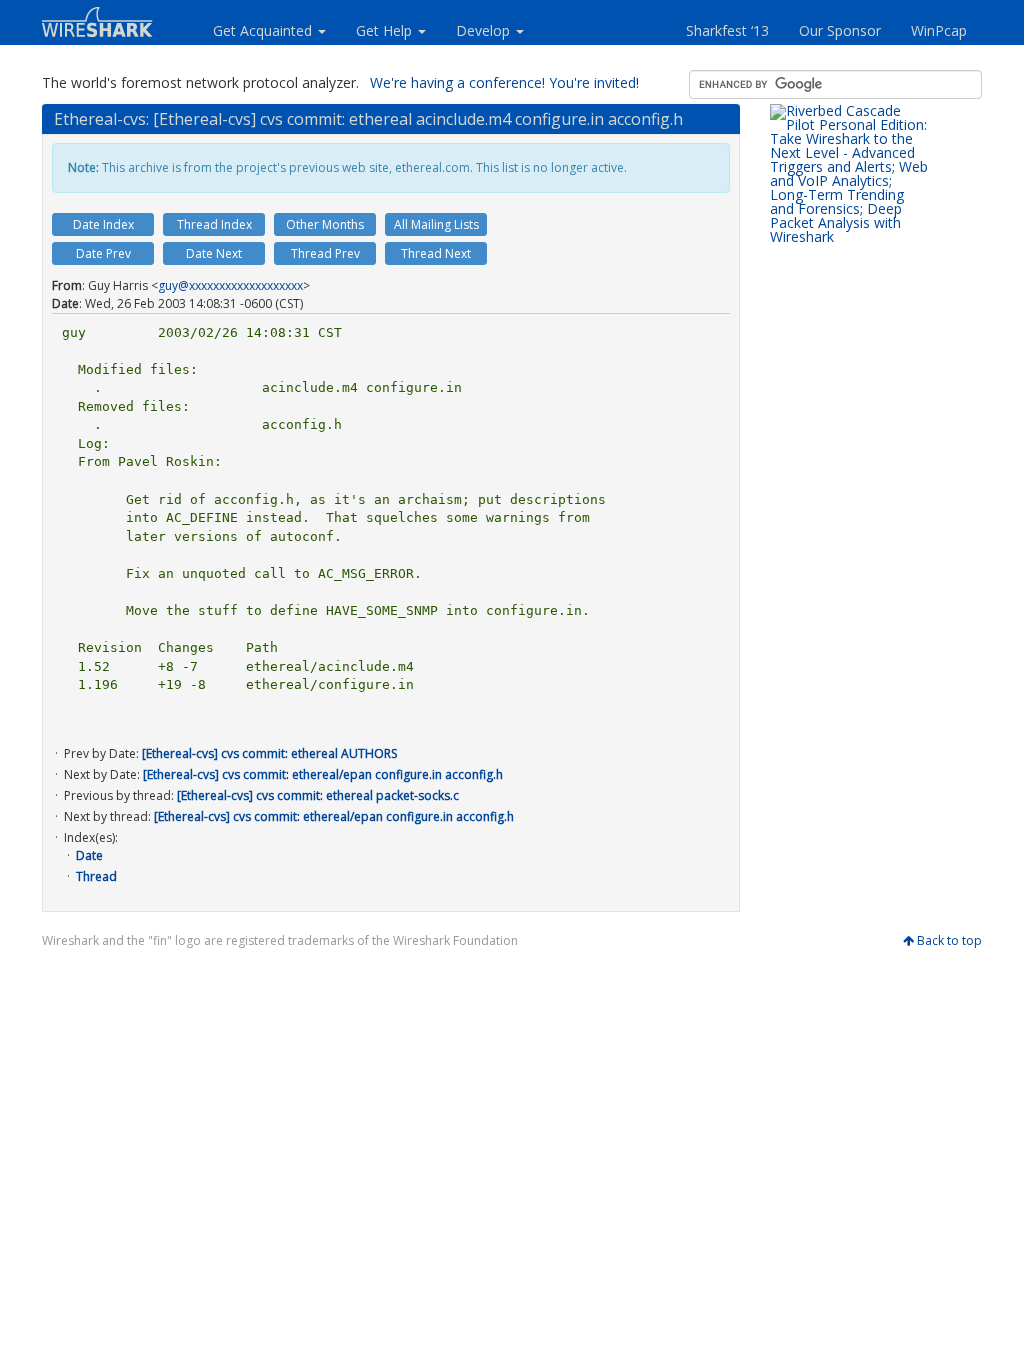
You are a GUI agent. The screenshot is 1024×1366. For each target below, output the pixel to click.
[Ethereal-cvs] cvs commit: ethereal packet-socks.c (318, 795)
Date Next (214, 253)
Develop (485, 30)
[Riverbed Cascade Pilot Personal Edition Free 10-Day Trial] (850, 402)
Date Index (103, 224)
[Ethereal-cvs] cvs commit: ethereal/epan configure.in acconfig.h (323, 774)
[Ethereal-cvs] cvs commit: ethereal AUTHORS (269, 753)
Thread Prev (325, 253)
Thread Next (436, 253)
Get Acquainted (264, 30)
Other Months (325, 224)
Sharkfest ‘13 (727, 30)
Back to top (949, 940)
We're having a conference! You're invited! (504, 82)
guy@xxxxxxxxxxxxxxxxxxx (230, 285)
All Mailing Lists (436, 224)
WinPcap (939, 30)
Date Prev (103, 253)
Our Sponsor (840, 30)
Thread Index (214, 224)
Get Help (386, 30)
